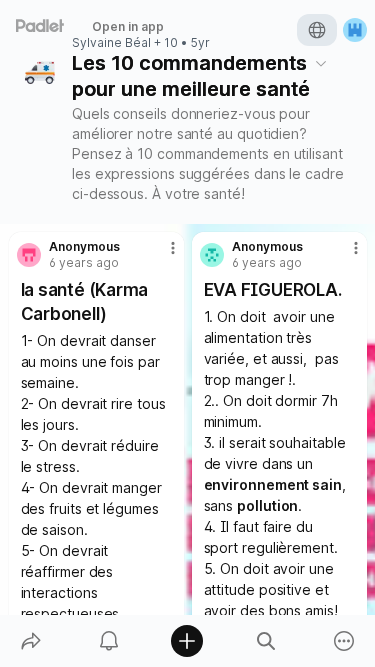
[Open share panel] (31, 641)
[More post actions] (160, 256)
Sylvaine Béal (111, 43)
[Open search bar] (266, 641)
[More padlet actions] (344, 641)
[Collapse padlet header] (321, 63)
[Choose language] (317, 30)
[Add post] (187, 641)
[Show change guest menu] (355, 30)
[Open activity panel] (109, 641)
